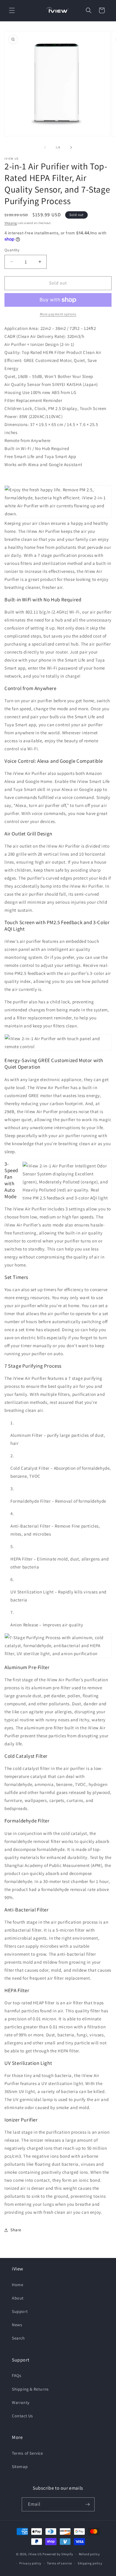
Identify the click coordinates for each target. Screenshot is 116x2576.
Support (20, 2311)
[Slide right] (71, 147)
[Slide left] (45, 147)
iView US (35, 2554)
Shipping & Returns (30, 2389)
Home (18, 2285)
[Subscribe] (88, 2504)
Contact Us (22, 2416)
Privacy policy (30, 2563)
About (18, 2298)
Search (18, 2338)
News (17, 2325)
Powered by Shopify (58, 2554)
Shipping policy (90, 2563)
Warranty (21, 2402)
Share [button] (16, 2230)
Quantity (12, 250)
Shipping (11, 223)
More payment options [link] (58, 314)
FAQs (17, 2375)
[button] (12, 10)
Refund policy (89, 2554)
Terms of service (59, 2563)
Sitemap (20, 2467)
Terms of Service (28, 2453)
